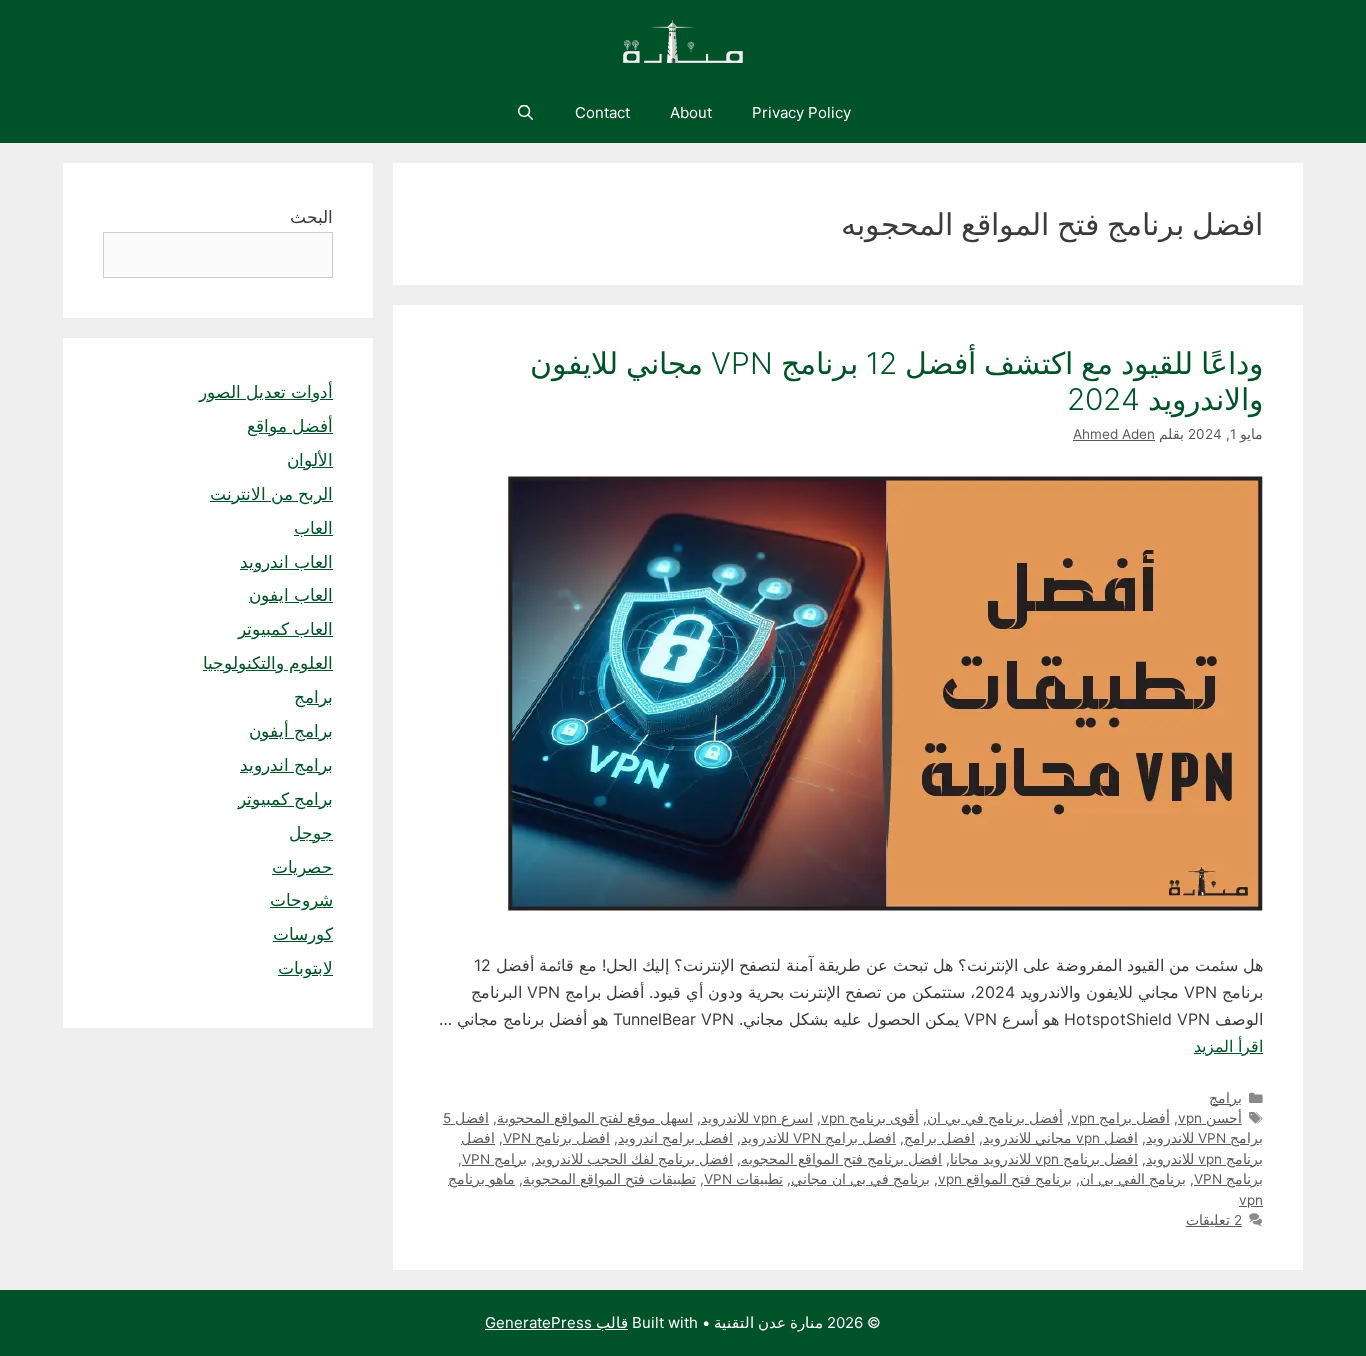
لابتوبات (305, 968)
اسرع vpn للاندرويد (757, 1118)
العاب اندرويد (286, 562)
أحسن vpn (1210, 1118)
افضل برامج (939, 1138)
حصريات (302, 867)
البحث (311, 217)
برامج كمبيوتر (285, 799)
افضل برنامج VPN (556, 1138)
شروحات (301, 900)
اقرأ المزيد (1228, 1046)
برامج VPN (494, 1159)
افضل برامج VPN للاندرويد (818, 1138)
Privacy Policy (801, 112)
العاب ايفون (291, 595)
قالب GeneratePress (556, 1322)
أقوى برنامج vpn (870, 1118)
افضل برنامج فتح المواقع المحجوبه (841, 1159)
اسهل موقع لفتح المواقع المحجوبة (595, 1118)
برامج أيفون (291, 731)
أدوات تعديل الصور (266, 392)
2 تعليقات (1214, 1220)
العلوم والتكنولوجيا (268, 663)
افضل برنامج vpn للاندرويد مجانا (1044, 1159)
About (691, 112)
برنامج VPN (1228, 1179)
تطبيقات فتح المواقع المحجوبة (609, 1179)
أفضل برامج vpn (1120, 1118)
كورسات (303, 934)
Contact (602, 112)
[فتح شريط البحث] (524, 113)
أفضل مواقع (290, 426)
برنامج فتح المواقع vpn (1005, 1179)
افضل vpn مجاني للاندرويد (1060, 1138)
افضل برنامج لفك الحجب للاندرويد (634, 1159)
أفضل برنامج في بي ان (995, 1118)
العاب (313, 528)
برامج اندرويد (286, 765)
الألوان (310, 460)
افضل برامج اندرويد (675, 1138)
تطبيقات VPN (743, 1179)
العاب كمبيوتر (285, 629)
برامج (1225, 1098)
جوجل (311, 833)
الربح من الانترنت (271, 494)
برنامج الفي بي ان (1133, 1179)
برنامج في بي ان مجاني (860, 1179)
